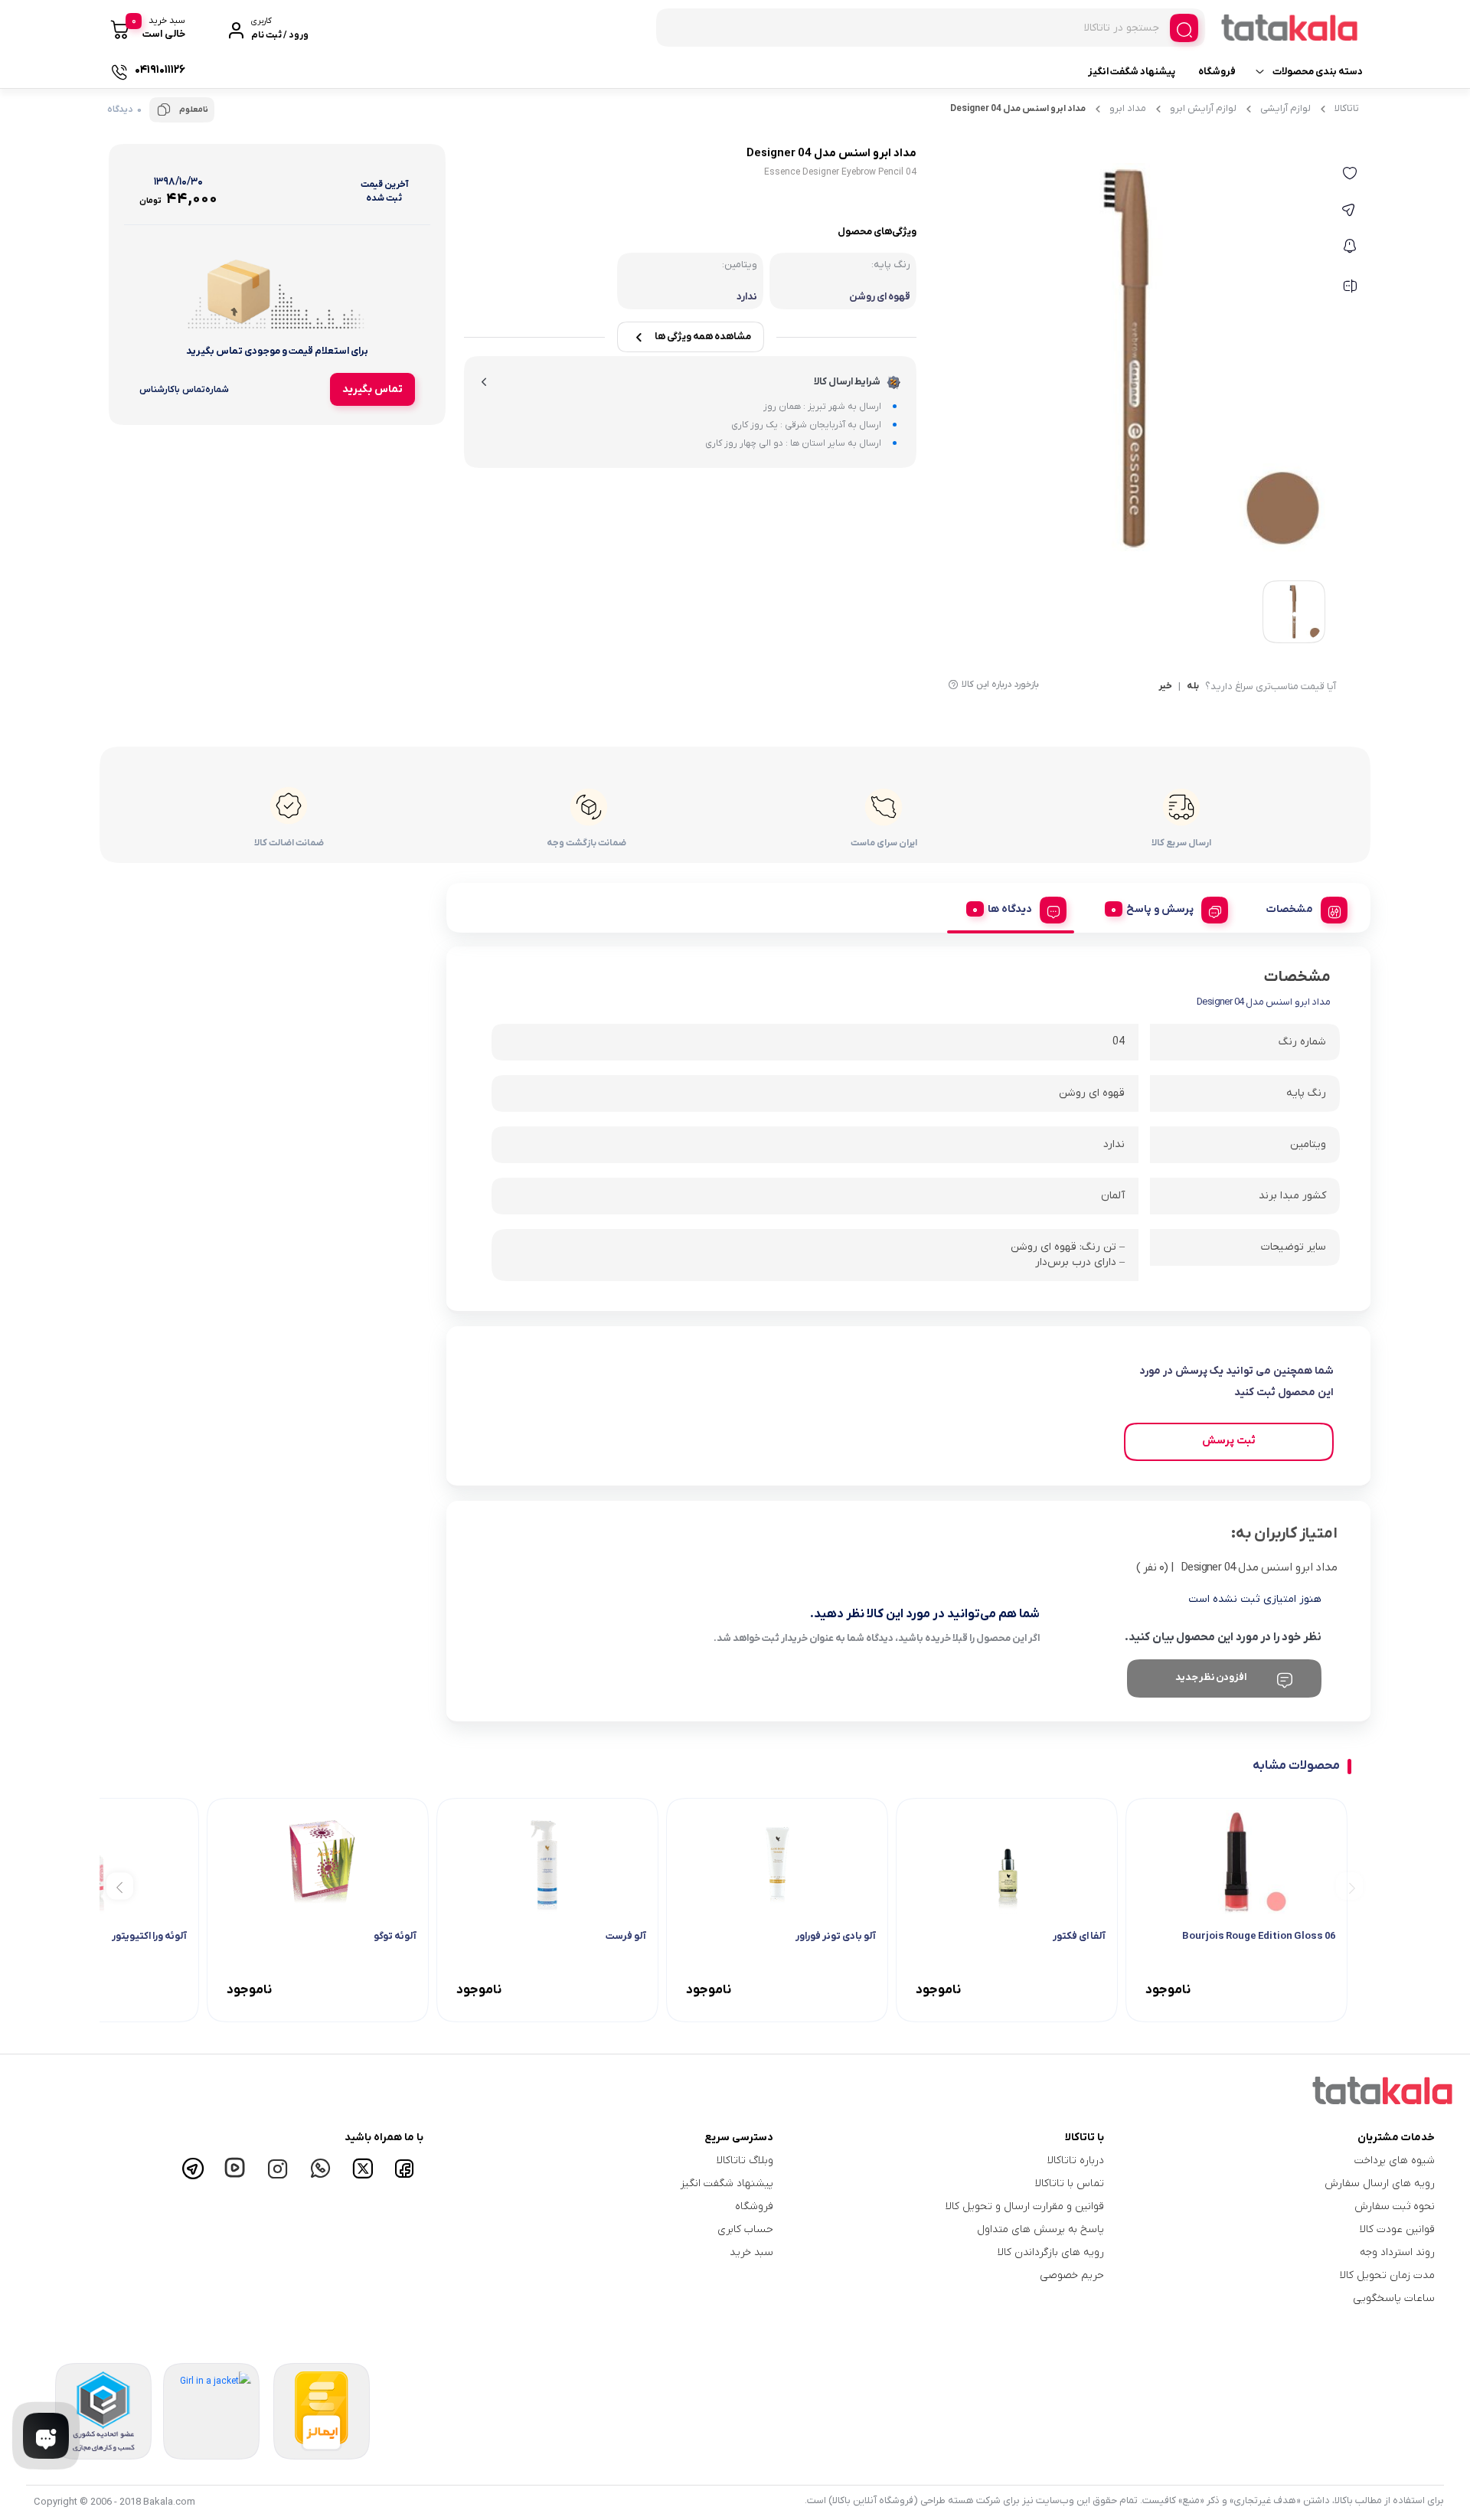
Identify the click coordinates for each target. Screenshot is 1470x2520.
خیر (1165, 687)
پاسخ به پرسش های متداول (1040, 2229)
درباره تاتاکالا (1076, 2160)
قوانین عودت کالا (1397, 2229)
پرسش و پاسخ (1160, 909)
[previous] (1349, 1886)
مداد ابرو (1128, 108)
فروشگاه (1217, 72)
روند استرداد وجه (1397, 2252)
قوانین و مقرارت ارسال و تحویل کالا (1024, 2206)
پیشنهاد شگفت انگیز (1132, 72)
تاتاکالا (1347, 108)
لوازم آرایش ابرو (1203, 108)
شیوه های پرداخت (1395, 2160)
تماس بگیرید (372, 389)
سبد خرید (751, 2252)
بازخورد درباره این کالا (1000, 685)
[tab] (1301, 907)
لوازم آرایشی (1285, 108)
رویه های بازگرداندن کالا (1051, 2252)
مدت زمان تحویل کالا (1387, 2275)
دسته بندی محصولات (1318, 72)
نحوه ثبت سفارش (1395, 2206)
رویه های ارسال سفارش (1380, 2183)
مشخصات (1290, 909)
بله (1193, 687)
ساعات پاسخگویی (1394, 2298)
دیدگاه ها (1010, 909)
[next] (120, 1886)
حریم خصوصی (1072, 2275)
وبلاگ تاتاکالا (745, 2160)
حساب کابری (745, 2229)
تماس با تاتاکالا (1070, 2183)
